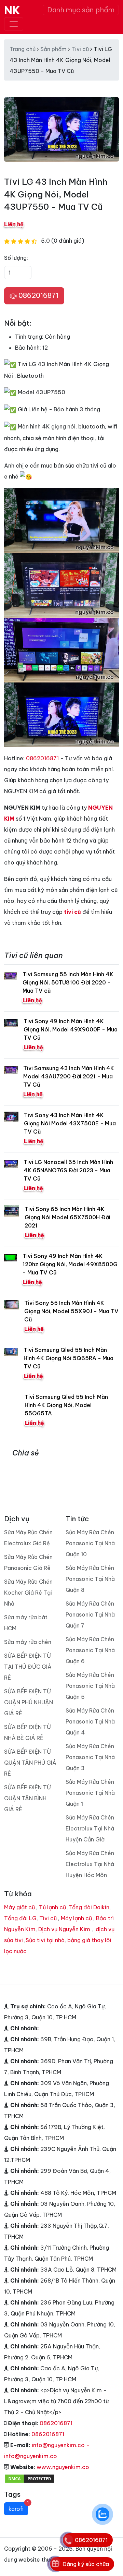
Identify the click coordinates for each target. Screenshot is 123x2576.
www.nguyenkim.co (63, 2467)
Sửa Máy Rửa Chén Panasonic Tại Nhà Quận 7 (90, 1614)
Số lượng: (16, 258)
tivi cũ (72, 912)
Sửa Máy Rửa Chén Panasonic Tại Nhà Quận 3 (90, 1757)
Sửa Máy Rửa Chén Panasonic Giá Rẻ (28, 1562)
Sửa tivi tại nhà (45, 1940)
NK (12, 10)
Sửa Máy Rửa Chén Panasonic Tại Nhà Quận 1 (90, 1793)
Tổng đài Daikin (89, 1907)
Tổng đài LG (20, 1918)
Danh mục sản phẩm (81, 10)
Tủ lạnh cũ (52, 1907)
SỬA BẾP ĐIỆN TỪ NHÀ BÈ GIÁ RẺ (28, 1732)
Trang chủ (23, 49)
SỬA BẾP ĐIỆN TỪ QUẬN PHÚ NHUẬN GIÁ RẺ (29, 1702)
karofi (18, 2507)
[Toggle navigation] (14, 24)
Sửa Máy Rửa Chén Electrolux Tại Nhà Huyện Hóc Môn (90, 1864)
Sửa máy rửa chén (28, 1642)
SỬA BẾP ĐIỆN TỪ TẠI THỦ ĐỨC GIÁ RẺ (28, 1667)
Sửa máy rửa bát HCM (26, 1623)
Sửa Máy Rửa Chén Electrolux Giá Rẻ (28, 1538)
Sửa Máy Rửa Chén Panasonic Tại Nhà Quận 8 (90, 1579)
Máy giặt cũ (19, 1907)
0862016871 (38, 295)
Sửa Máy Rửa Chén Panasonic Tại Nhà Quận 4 (90, 1721)
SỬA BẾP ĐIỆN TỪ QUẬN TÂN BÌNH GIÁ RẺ (28, 1798)
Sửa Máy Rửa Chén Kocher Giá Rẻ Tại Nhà (28, 1593)
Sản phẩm (53, 49)
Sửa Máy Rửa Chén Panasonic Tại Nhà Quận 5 (90, 1686)
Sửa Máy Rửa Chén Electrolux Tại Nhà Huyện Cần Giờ (90, 1828)
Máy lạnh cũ (76, 1918)
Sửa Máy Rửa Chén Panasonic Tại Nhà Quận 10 (90, 1543)
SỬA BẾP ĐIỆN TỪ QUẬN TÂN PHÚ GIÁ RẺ (30, 1763)
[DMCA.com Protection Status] (30, 2478)
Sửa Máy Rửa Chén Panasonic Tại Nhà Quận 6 (90, 1650)
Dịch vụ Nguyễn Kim (64, 1929)
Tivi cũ (80, 49)
